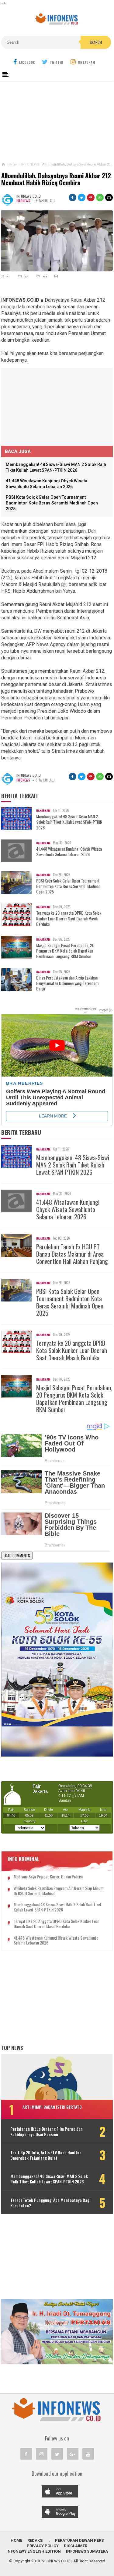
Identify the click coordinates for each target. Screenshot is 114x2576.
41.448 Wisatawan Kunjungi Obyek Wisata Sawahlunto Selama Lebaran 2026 (69, 852)
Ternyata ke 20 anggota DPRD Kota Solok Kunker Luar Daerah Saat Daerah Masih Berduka (69, 918)
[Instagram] (42, 2454)
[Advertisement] (57, 121)
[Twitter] (57, 2454)
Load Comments (17, 1556)
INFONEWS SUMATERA (87, 2551)
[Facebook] (26, 2454)
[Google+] (73, 2454)
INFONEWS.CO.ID (56, 2561)
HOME (16, 2540)
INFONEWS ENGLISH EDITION (34, 2551)
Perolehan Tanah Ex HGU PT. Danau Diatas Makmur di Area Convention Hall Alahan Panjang (72, 1254)
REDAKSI (35, 2540)
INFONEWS (23, 201)
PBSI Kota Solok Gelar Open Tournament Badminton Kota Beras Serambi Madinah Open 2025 (52, 503)
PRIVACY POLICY (43, 2546)
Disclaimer (76, 2546)
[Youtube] (88, 2454)
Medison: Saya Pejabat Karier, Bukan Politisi (48, 1877)
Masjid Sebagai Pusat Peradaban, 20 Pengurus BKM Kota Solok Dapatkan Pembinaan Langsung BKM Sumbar (65, 951)
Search (96, 42)
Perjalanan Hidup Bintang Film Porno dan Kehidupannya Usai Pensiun (47, 2132)
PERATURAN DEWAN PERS (79, 2540)
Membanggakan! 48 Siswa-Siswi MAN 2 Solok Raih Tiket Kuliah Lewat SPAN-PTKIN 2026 (69, 822)
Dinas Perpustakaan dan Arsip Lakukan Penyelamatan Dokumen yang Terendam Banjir (67, 983)
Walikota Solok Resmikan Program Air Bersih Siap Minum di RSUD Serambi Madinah (59, 1891)
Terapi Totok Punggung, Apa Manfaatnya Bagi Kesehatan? (50, 2203)
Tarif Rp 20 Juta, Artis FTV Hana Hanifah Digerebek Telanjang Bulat (46, 2155)
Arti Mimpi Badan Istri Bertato (52, 2107)
